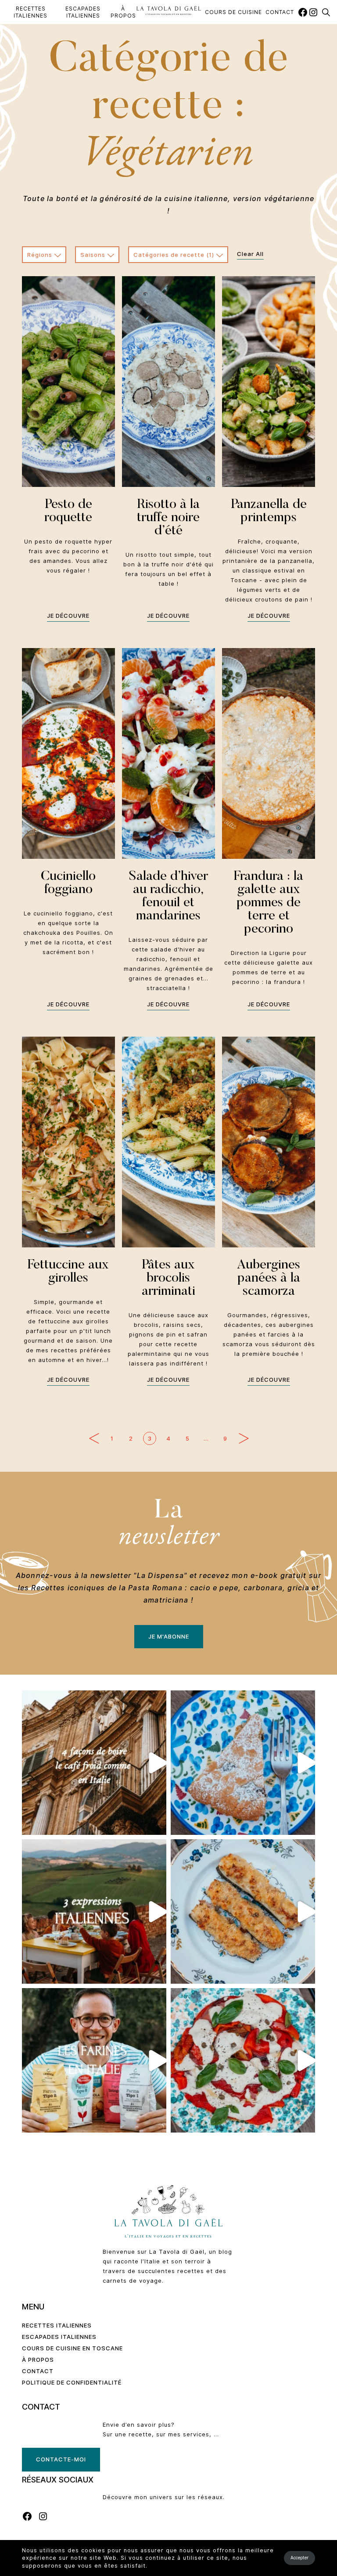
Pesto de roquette (68, 512)
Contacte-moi (61, 2459)
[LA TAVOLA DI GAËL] (169, 10)
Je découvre (68, 616)
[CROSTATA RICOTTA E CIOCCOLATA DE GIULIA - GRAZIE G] (243, 1763)
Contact (280, 12)
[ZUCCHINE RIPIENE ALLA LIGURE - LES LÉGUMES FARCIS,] (243, 1911)
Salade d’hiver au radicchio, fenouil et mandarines (168, 897)
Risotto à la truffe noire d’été (168, 518)
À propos (123, 12)
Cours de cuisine (233, 12)
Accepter (299, 2558)
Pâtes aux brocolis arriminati (168, 1279)
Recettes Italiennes (30, 12)
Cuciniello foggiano (68, 883)
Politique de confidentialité (72, 2382)
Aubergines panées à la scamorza (269, 1279)
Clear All (250, 254)
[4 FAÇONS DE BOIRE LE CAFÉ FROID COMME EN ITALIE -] (94, 1763)
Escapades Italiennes (83, 12)
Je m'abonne (169, 1636)
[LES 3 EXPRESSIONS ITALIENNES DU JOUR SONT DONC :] (94, 1911)
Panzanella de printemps (269, 512)
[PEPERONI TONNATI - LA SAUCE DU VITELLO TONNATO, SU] (243, 2060)
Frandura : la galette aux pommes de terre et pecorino (269, 903)
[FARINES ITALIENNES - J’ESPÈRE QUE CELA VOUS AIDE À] (94, 2060)
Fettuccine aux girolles (68, 1272)
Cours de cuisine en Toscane (72, 2348)
